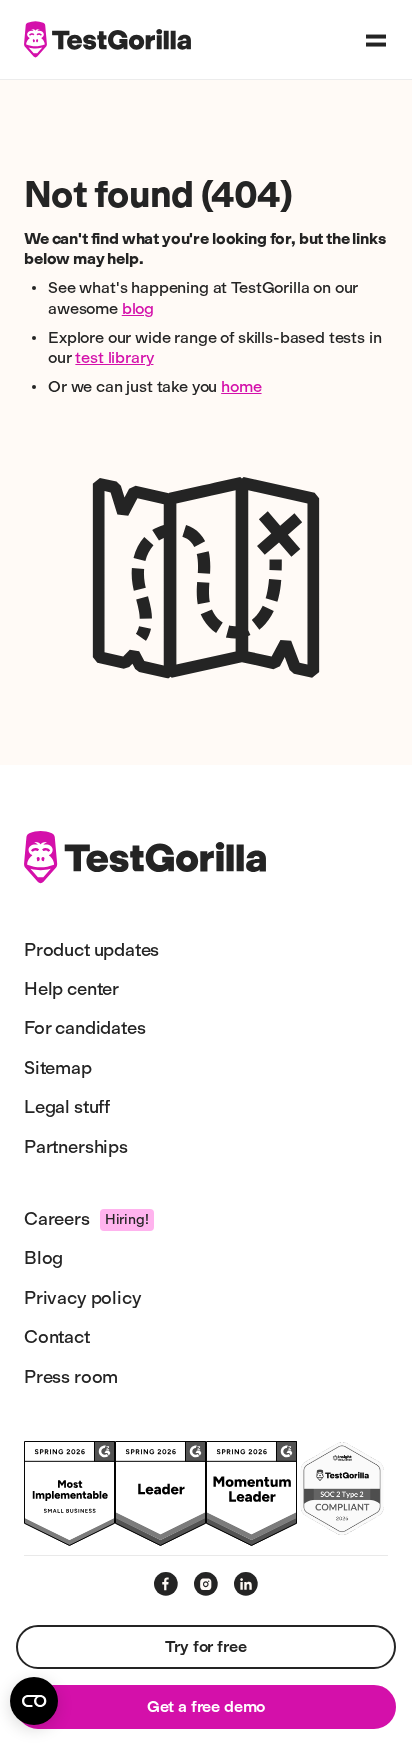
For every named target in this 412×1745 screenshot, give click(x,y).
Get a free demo (206, 1706)
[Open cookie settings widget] (34, 1701)
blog (138, 308)
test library (114, 357)
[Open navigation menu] (376, 40)
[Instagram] (206, 1584)
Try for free (205, 1646)
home (241, 386)
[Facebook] (166, 1584)
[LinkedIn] (246, 1584)
